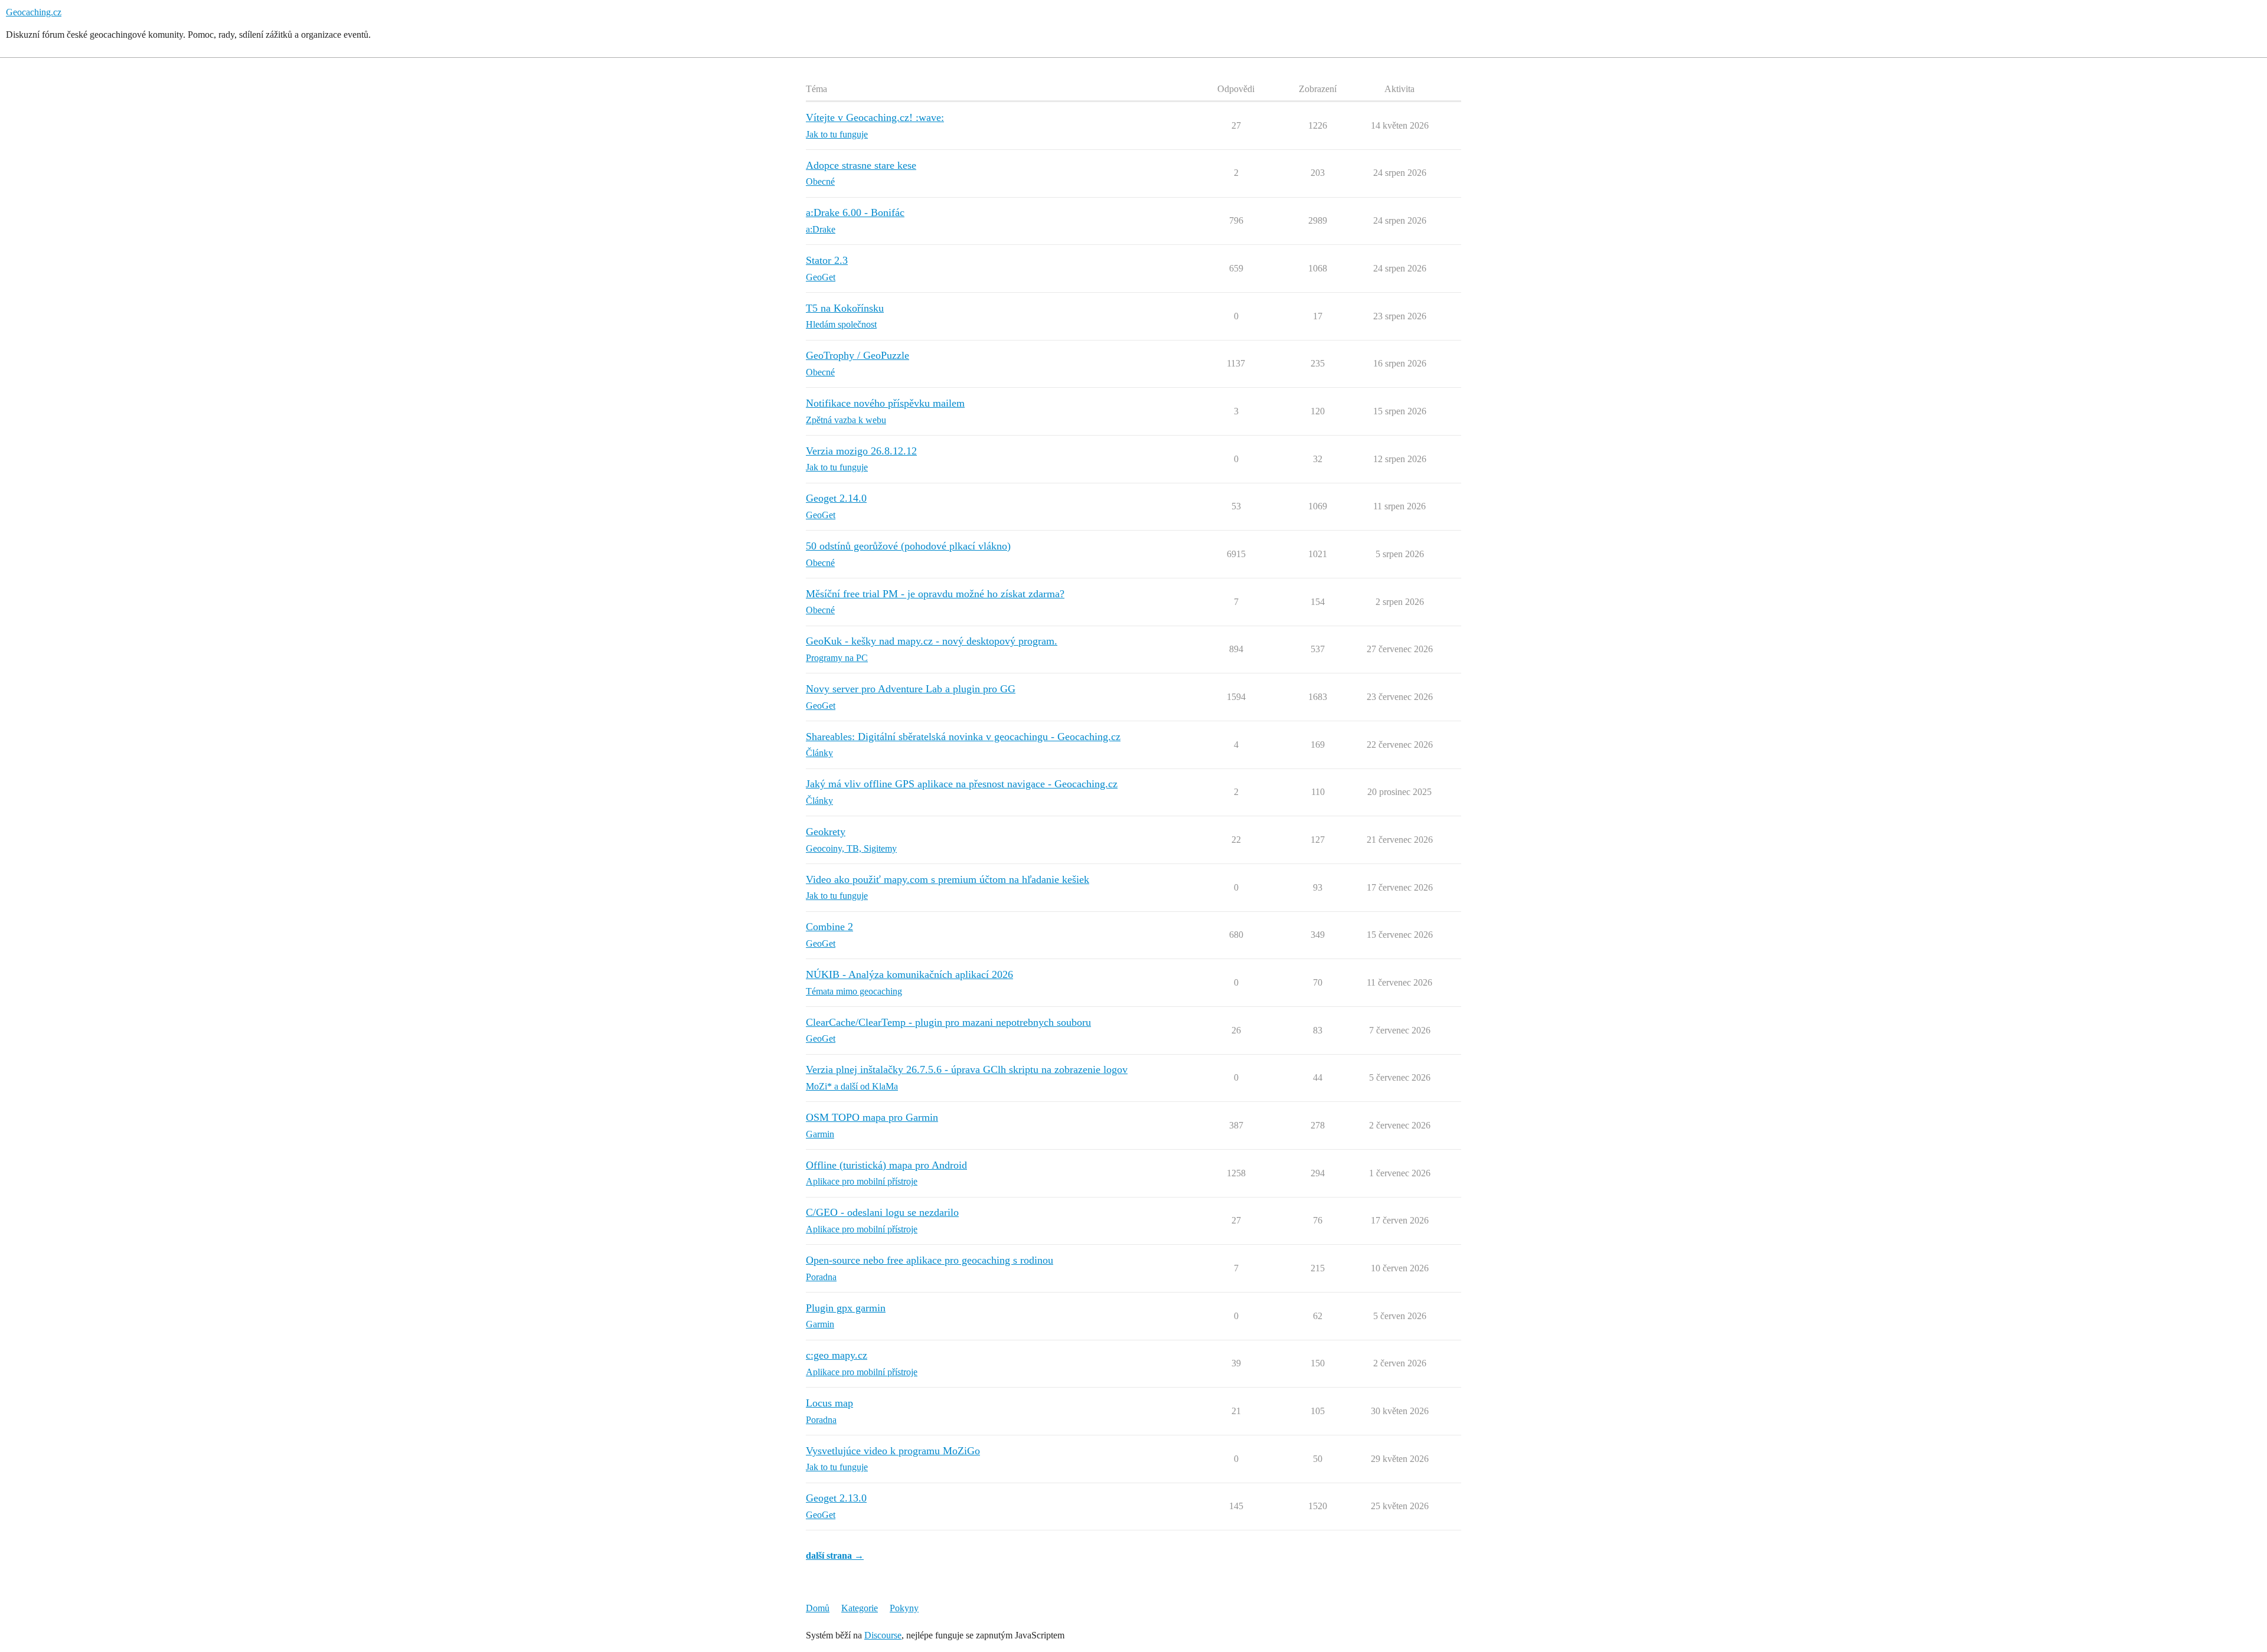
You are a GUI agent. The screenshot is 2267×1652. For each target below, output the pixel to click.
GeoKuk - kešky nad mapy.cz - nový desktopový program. (932, 641)
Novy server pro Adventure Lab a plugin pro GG (911, 689)
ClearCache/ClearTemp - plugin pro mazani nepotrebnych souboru (948, 1022)
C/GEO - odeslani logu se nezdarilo (882, 1212)
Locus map (829, 1403)
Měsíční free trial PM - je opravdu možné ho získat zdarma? (935, 594)
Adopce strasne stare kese (861, 165)
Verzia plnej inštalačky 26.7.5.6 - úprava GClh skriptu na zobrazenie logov (967, 1069)
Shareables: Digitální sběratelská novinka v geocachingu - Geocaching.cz (963, 737)
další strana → (835, 1556)
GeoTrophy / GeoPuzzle (858, 355)
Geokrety (826, 832)
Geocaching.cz (34, 12)
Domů (818, 1608)
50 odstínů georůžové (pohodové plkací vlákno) (908, 546)
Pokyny (904, 1608)
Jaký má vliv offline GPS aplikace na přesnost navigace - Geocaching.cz (962, 784)
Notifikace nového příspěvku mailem (885, 403)
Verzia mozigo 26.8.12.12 (861, 451)
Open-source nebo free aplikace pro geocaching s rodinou (930, 1260)
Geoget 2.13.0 (836, 1498)
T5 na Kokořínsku (845, 308)
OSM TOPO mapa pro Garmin (872, 1117)
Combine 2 (829, 927)
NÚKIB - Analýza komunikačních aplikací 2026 (909, 974)
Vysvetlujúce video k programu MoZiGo (893, 1451)
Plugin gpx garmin (846, 1308)
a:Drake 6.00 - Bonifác (855, 212)
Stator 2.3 (827, 260)
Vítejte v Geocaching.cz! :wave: (875, 117)
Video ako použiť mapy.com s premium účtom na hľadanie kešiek (948, 879)
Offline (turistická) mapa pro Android (886, 1165)
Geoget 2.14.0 (836, 498)
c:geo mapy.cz (837, 1355)
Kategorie (860, 1608)
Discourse (883, 1635)
